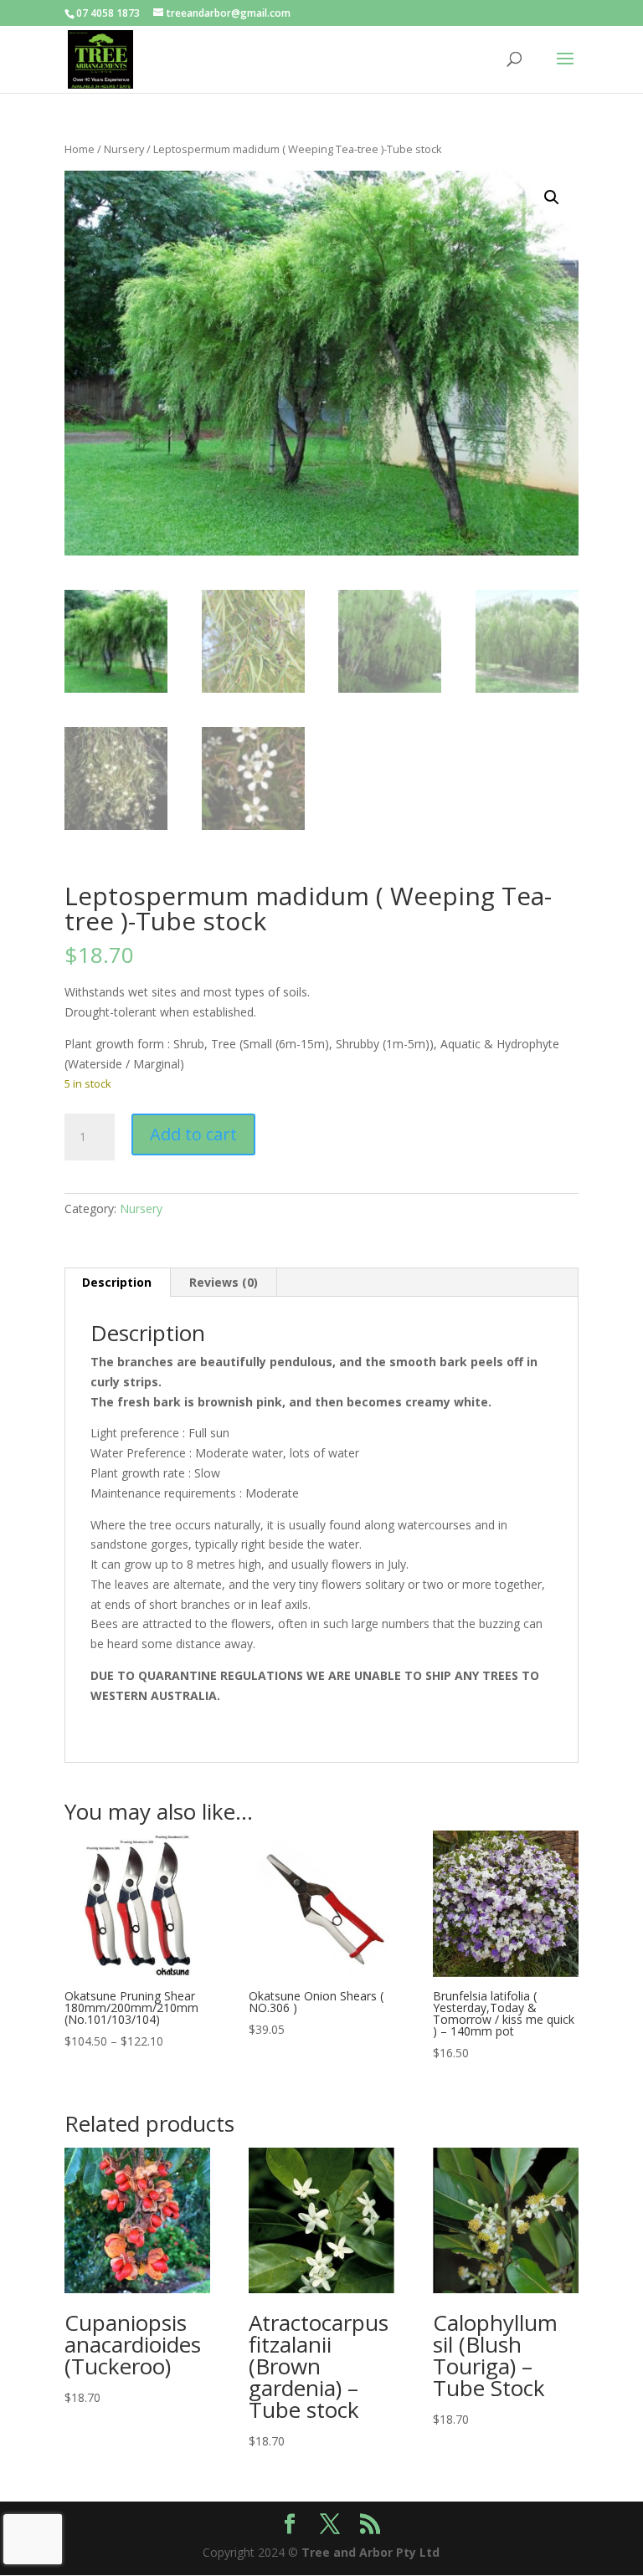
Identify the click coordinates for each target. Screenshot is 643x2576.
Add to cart (193, 1134)
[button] (552, 197)
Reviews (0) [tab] (224, 1282)
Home (80, 149)
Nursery (124, 149)
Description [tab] (117, 1282)
